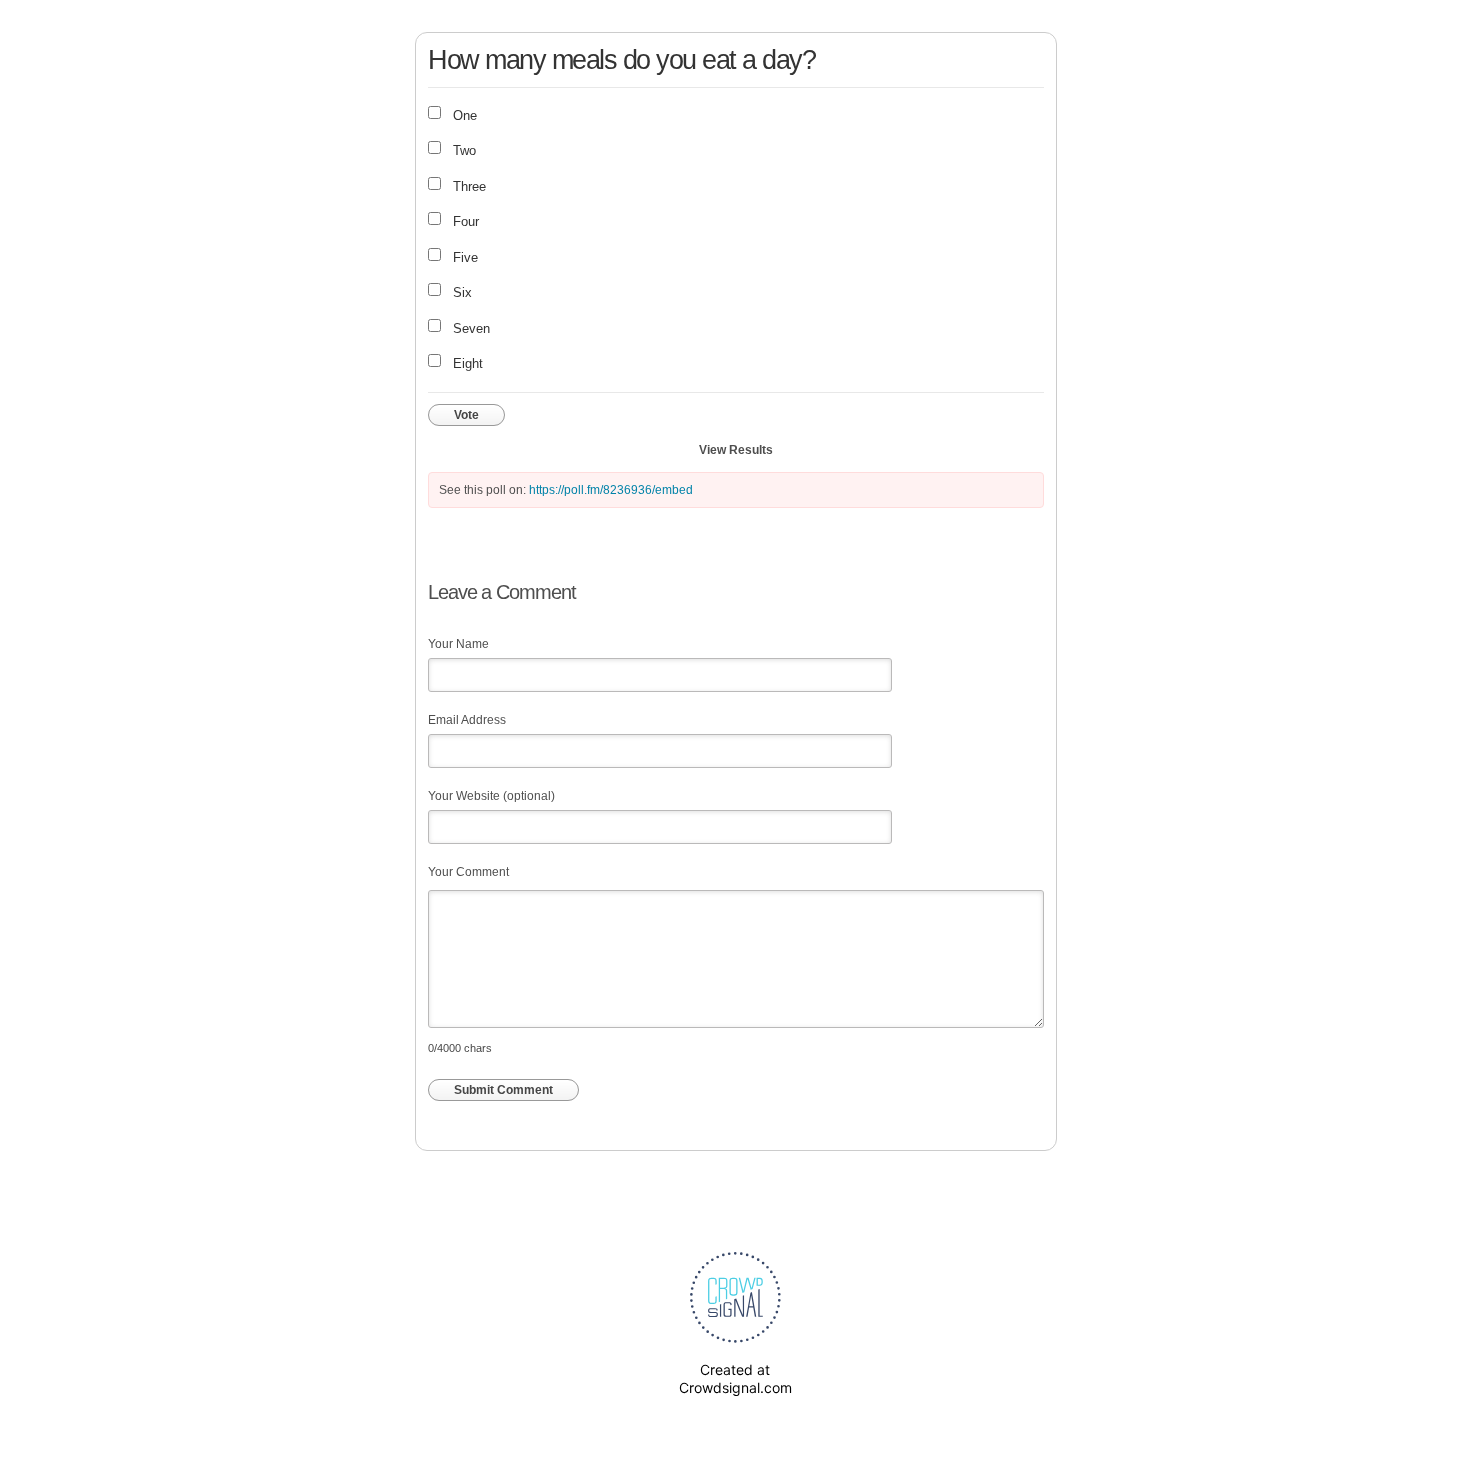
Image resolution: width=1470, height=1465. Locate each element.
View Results (736, 450)
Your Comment (468, 872)
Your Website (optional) (491, 796)
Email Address (467, 720)
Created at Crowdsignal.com (735, 1378)
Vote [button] (466, 415)
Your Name (458, 644)
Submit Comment (503, 1090)
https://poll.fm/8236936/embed (611, 490)
